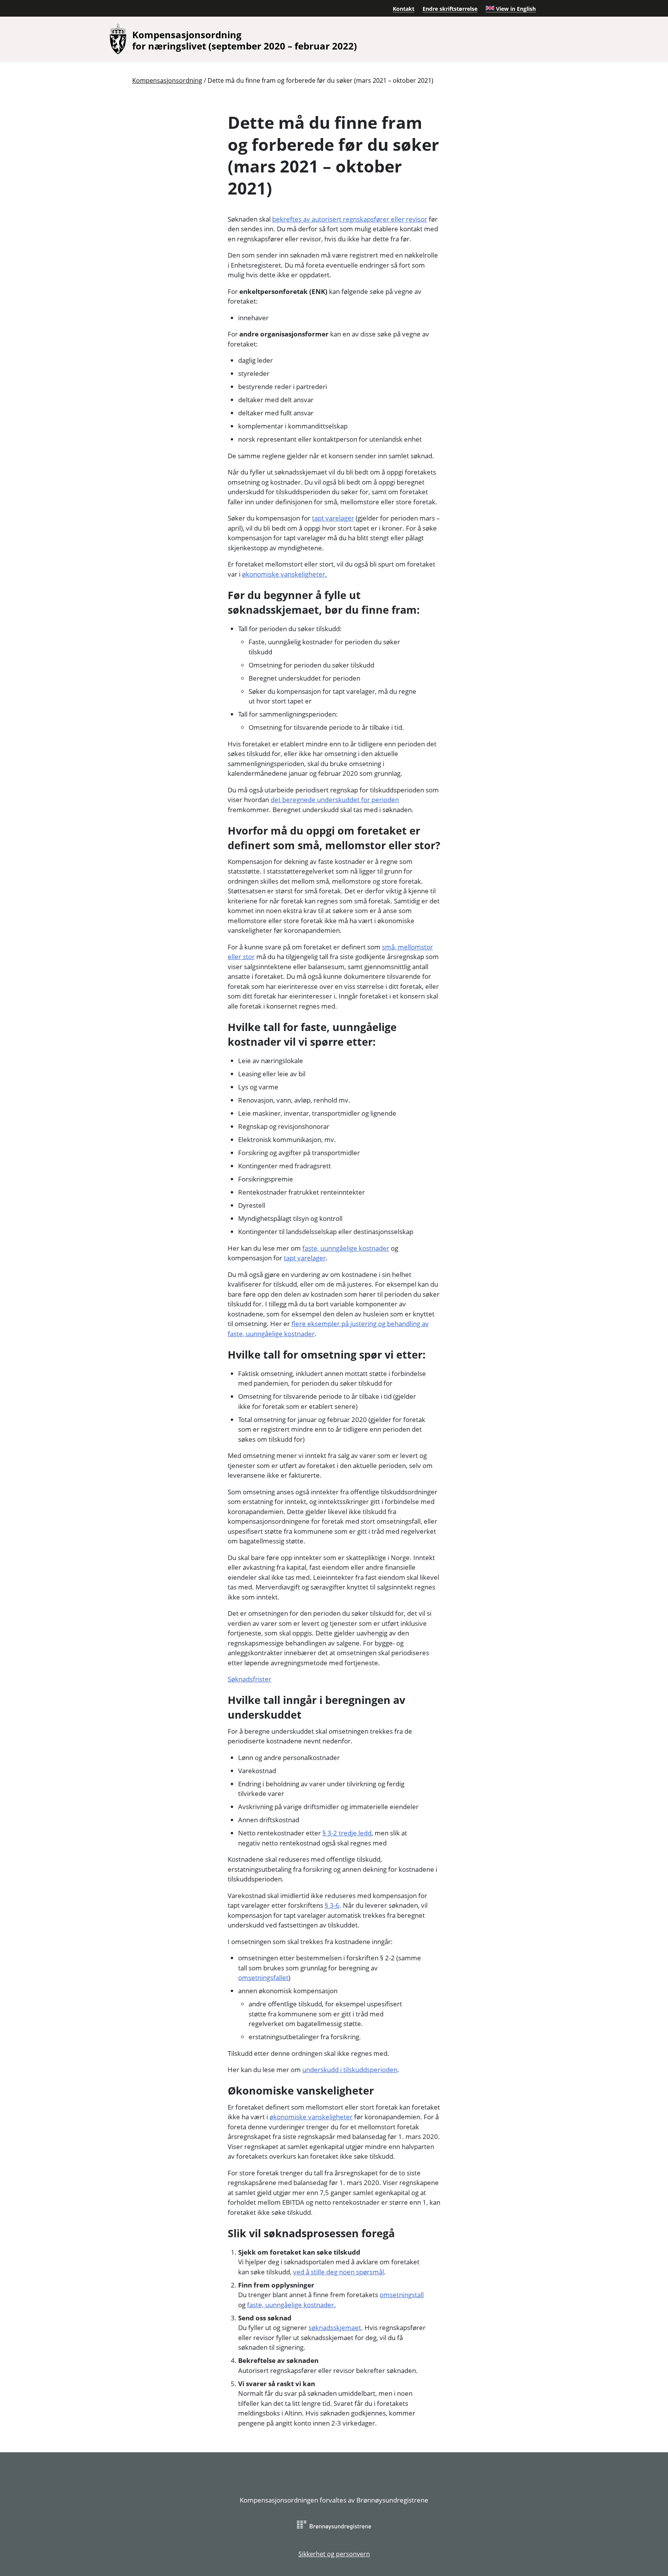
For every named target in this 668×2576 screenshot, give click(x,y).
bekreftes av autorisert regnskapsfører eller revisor (350, 219)
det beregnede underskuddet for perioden (335, 800)
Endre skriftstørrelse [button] (450, 9)
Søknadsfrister (250, 1679)
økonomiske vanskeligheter (311, 2117)
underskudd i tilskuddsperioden (350, 2070)
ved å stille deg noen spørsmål (338, 2272)
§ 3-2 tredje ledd (347, 1833)
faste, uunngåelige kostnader (346, 1248)
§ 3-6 (332, 1905)
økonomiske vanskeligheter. (285, 574)
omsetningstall (402, 2295)
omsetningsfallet (263, 1978)
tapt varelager (333, 518)
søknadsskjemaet (335, 2328)
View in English (515, 9)
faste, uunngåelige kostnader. (291, 2305)
